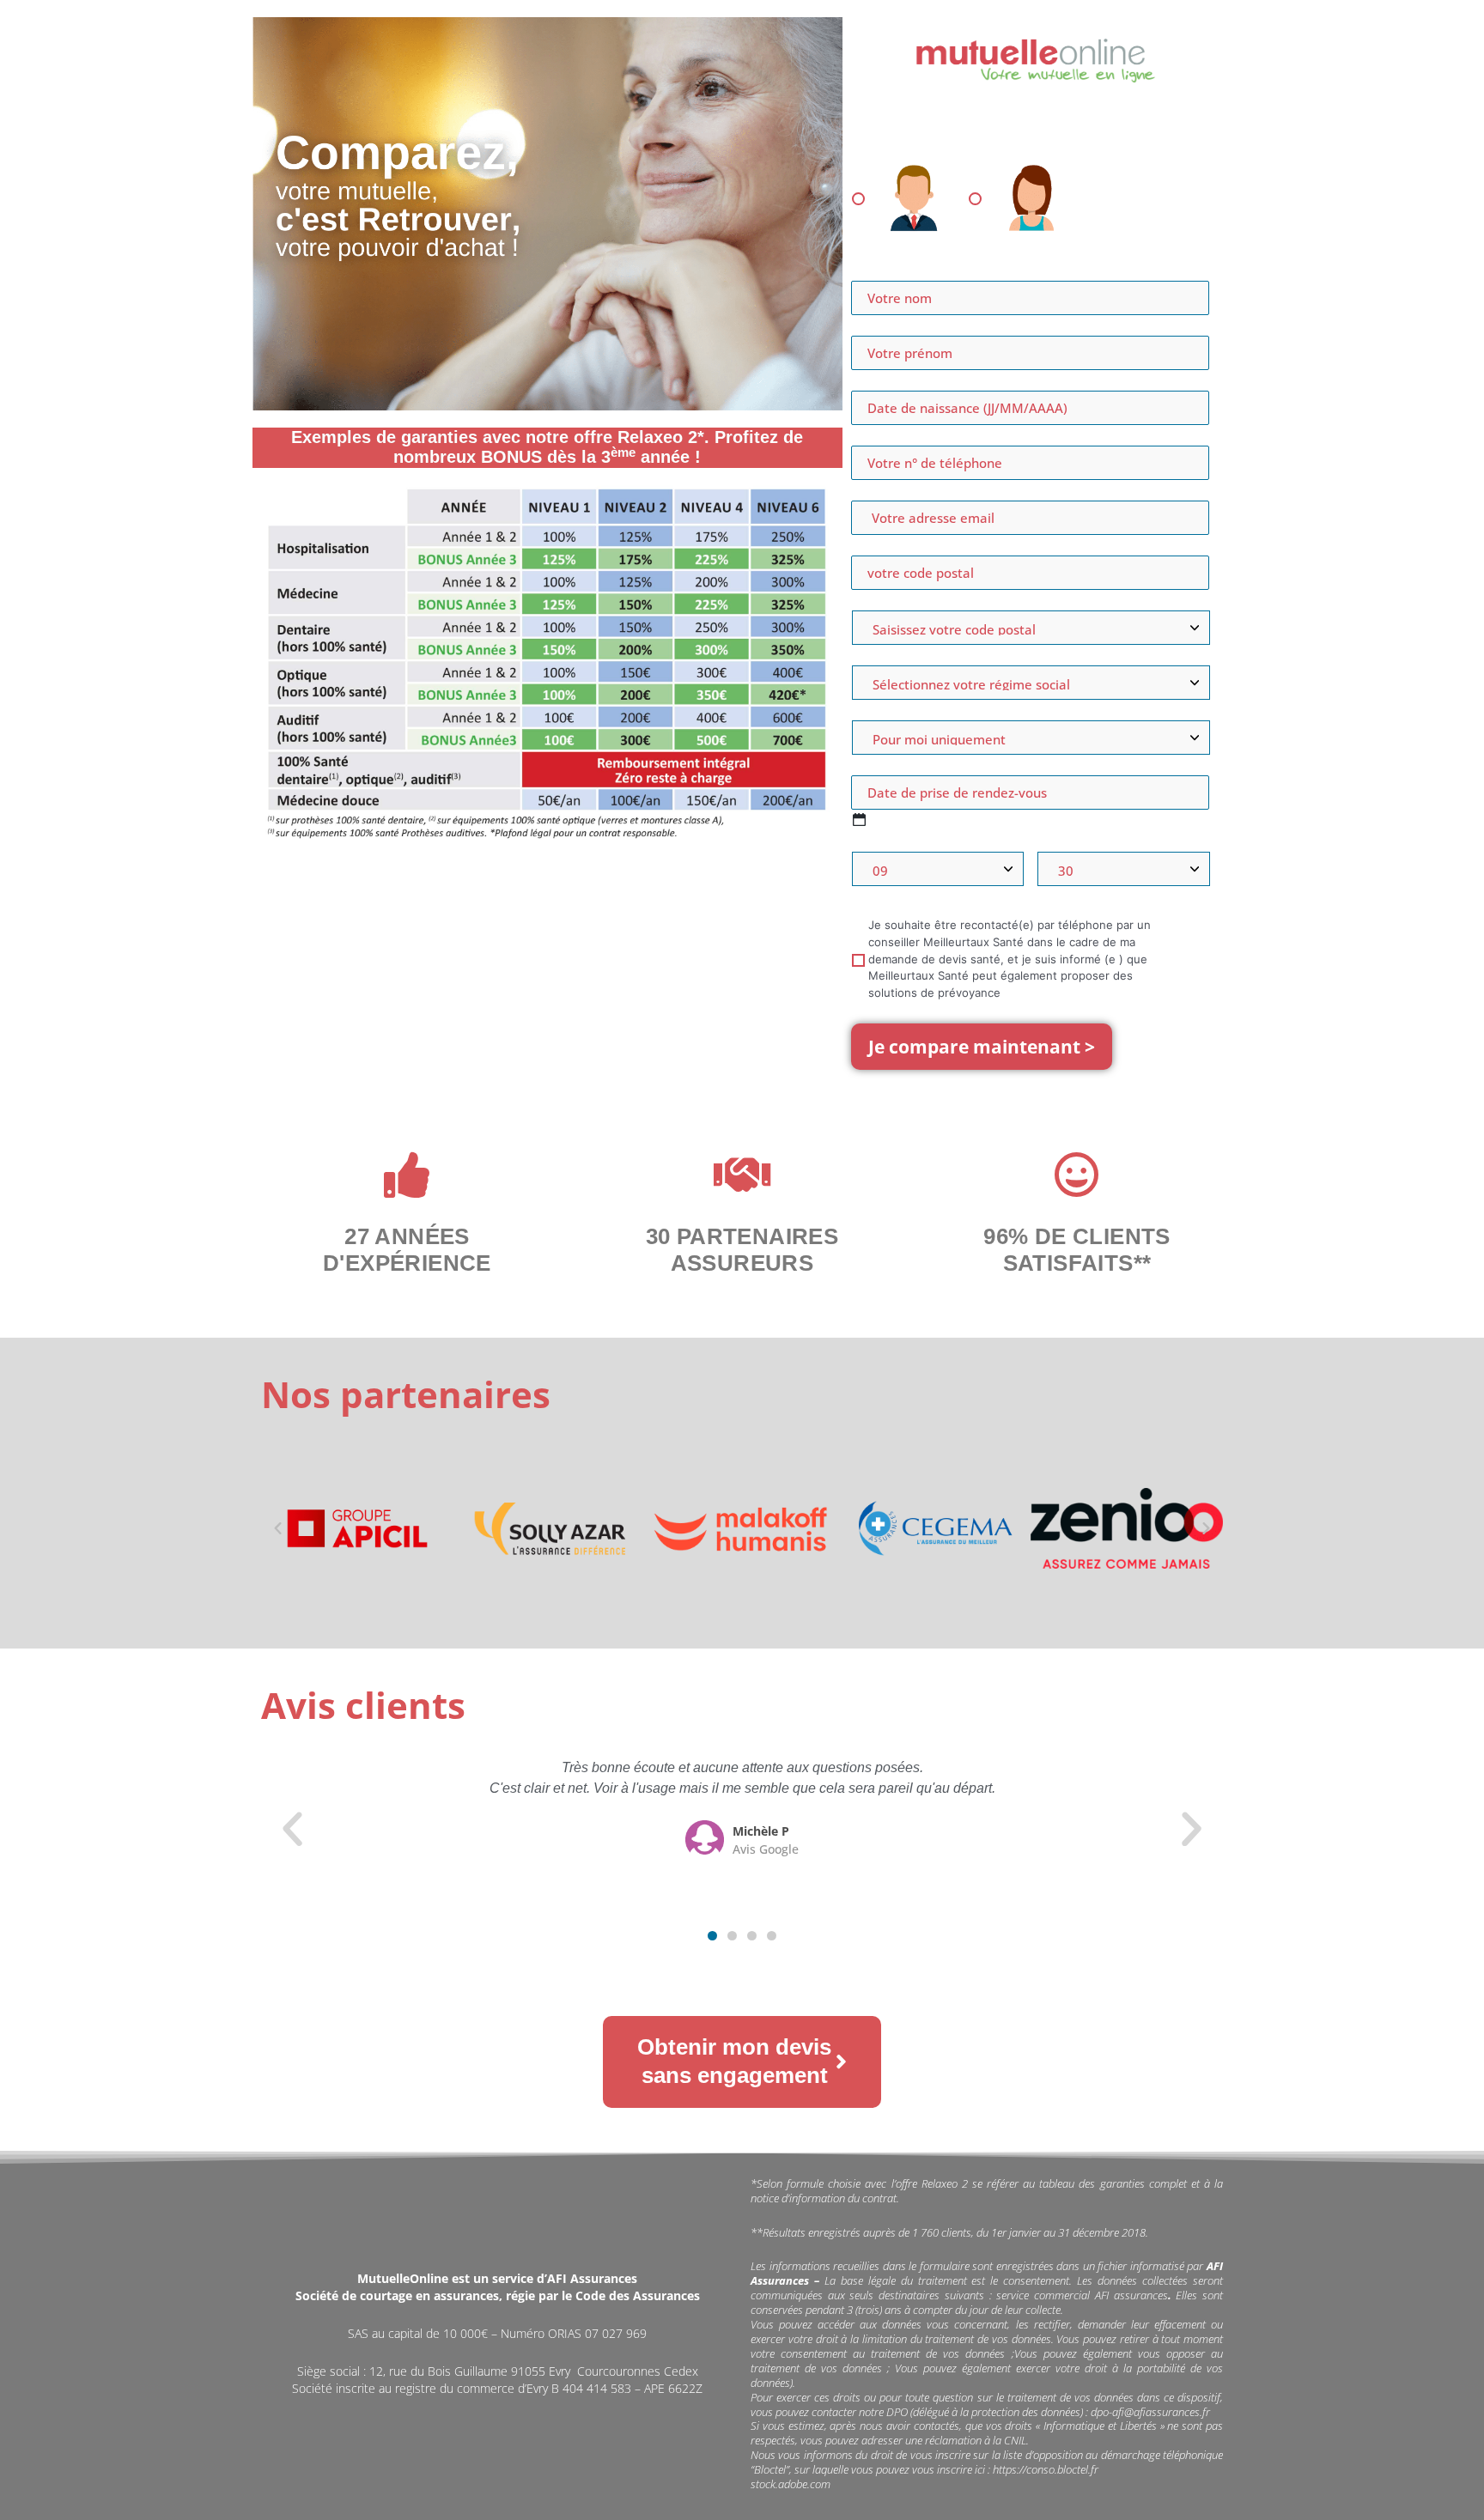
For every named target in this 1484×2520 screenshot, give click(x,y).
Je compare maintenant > (982, 1047)
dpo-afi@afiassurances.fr (1150, 2412)
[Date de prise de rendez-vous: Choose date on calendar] (859, 820)
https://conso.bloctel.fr (1046, 2469)
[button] (278, 1528)
